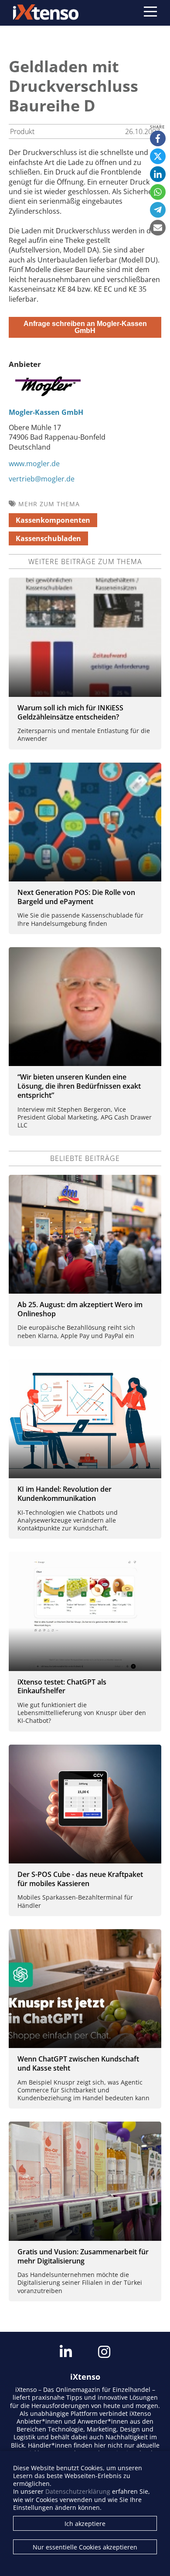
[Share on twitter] (158, 156)
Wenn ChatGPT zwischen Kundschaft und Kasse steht (78, 2063)
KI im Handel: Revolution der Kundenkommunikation (65, 1494)
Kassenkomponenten (53, 520)
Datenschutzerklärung (78, 2491)
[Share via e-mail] (158, 228)
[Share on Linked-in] (158, 174)
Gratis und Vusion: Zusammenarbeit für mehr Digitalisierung (83, 2256)
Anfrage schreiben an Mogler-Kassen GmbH (85, 327)
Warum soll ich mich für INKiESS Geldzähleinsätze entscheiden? (70, 712)
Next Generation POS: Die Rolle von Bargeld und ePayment (76, 897)
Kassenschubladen (48, 538)
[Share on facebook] (158, 138)
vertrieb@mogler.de (42, 479)
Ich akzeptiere (85, 2524)
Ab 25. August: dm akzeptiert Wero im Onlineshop (80, 1309)
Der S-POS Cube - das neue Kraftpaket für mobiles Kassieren (80, 1879)
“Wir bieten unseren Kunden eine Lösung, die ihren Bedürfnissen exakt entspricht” (79, 1086)
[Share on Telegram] (158, 210)
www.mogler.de (34, 464)
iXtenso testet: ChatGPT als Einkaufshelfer (62, 1687)
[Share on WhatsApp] (158, 192)
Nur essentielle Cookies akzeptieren (85, 2547)
